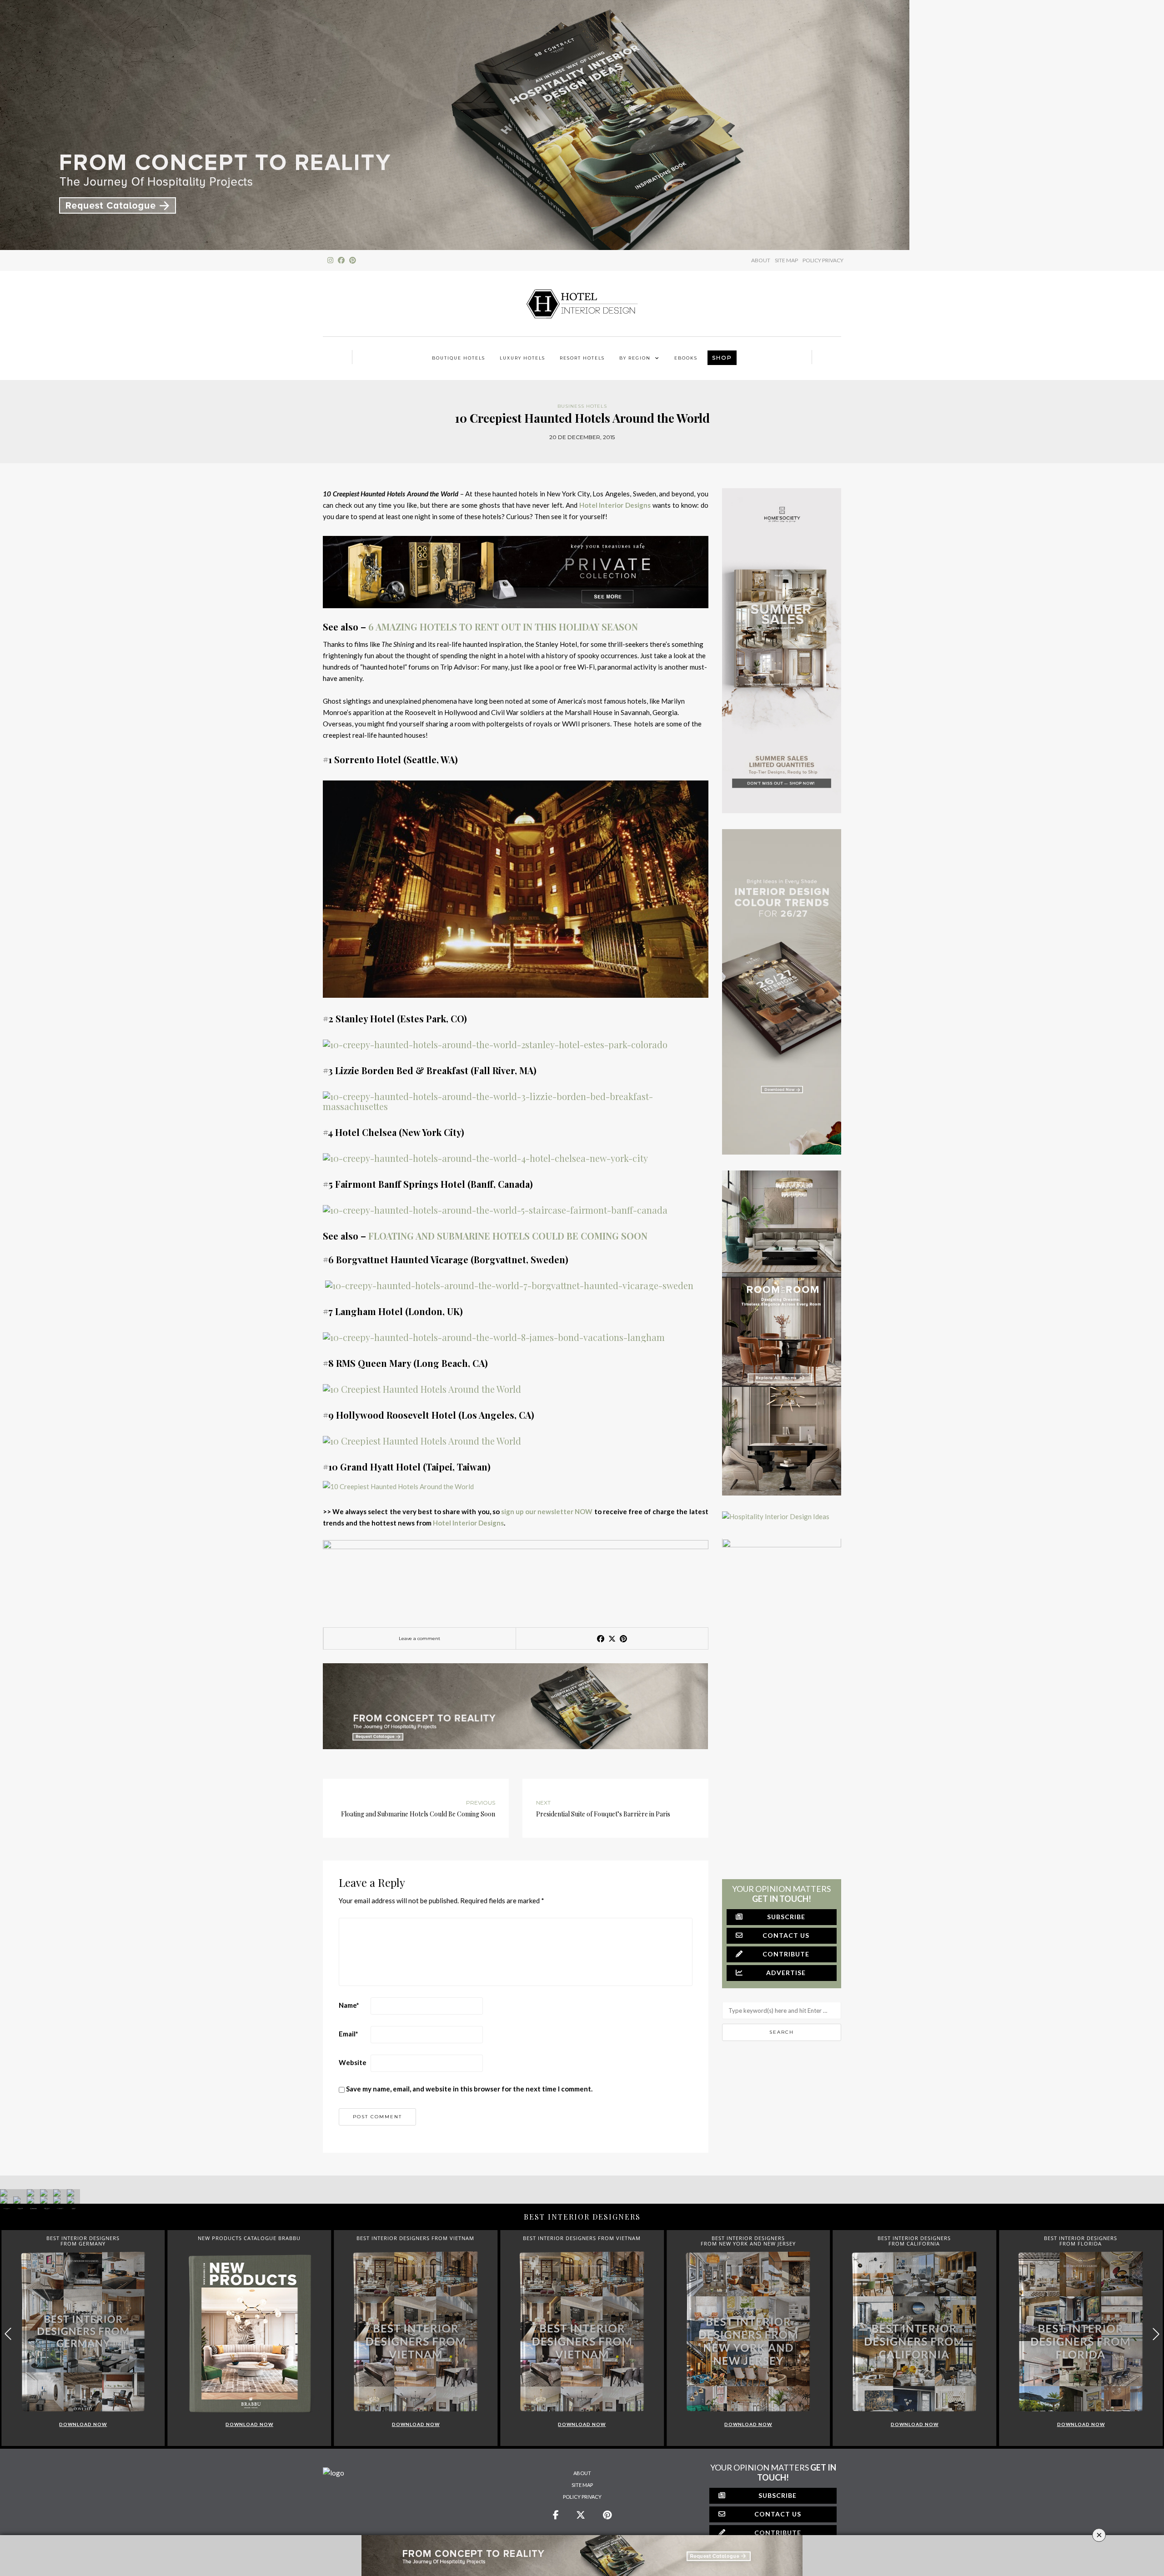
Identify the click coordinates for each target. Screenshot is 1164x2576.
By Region (635, 358)
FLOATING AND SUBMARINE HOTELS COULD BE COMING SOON (508, 1236)
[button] (1156, 2334)
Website (353, 2062)
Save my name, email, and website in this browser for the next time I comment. (469, 2089)
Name (349, 2005)
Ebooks (686, 358)
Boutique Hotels (459, 358)
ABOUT (761, 260)
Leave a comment (419, 1638)
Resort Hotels (582, 358)
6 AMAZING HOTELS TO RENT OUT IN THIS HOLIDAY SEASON (503, 627)
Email (349, 2034)
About (582, 2473)
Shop (722, 358)
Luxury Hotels (522, 358)
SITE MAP (786, 260)
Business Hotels (582, 406)
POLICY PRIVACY (823, 260)
